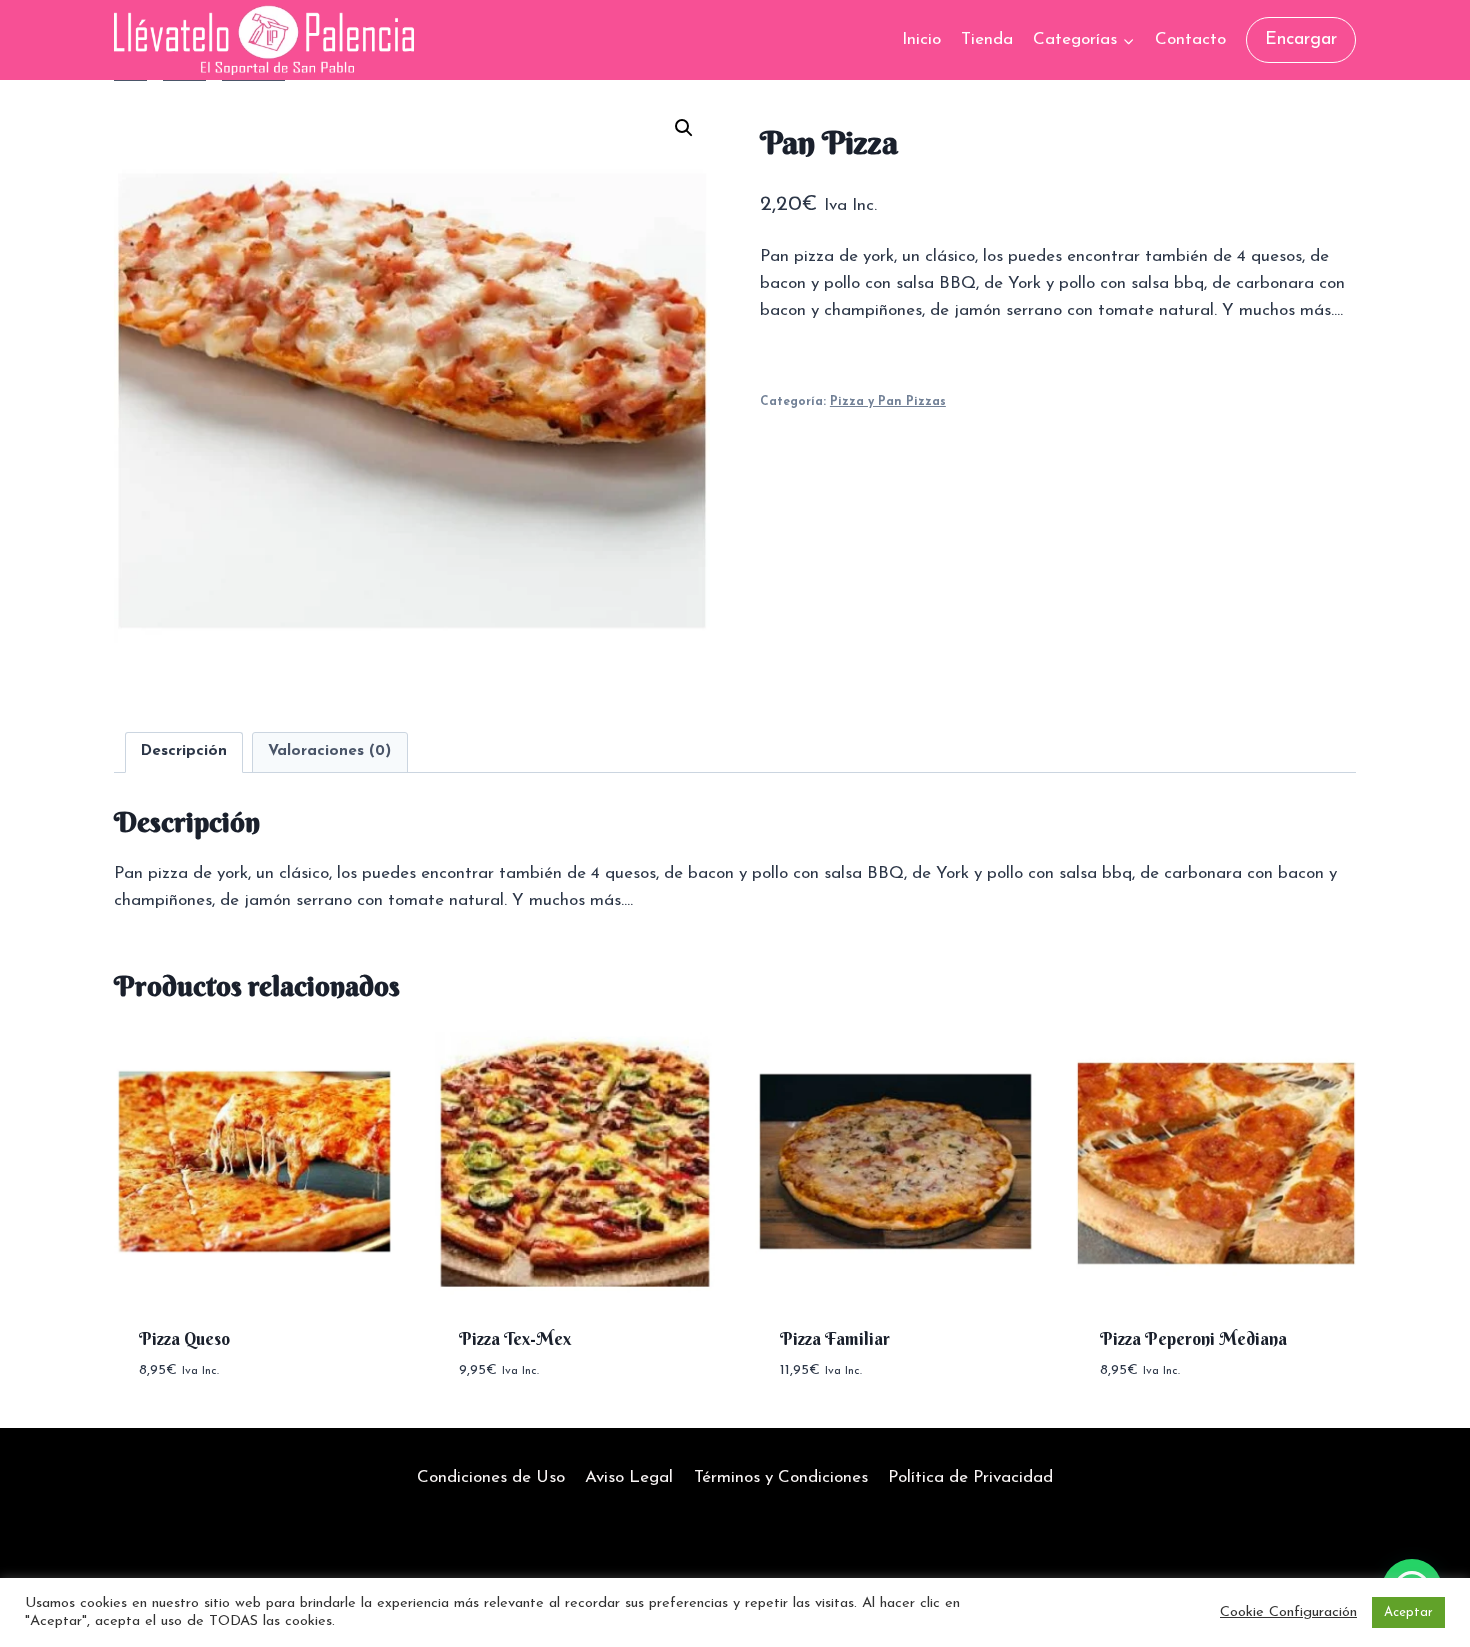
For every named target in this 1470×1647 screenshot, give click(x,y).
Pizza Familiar (835, 1338)
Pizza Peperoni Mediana (1193, 1338)
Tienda (987, 39)
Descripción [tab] (184, 751)
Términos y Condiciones (781, 1477)
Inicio (921, 39)
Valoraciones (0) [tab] (329, 751)
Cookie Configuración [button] (1288, 1612)
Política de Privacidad (970, 1477)
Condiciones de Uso (491, 1477)
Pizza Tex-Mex (515, 1338)
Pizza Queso (184, 1338)
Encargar (1301, 40)
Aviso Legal (629, 1477)
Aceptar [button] (1408, 1612)
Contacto (1190, 39)
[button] (684, 128)
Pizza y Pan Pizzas (888, 402)
